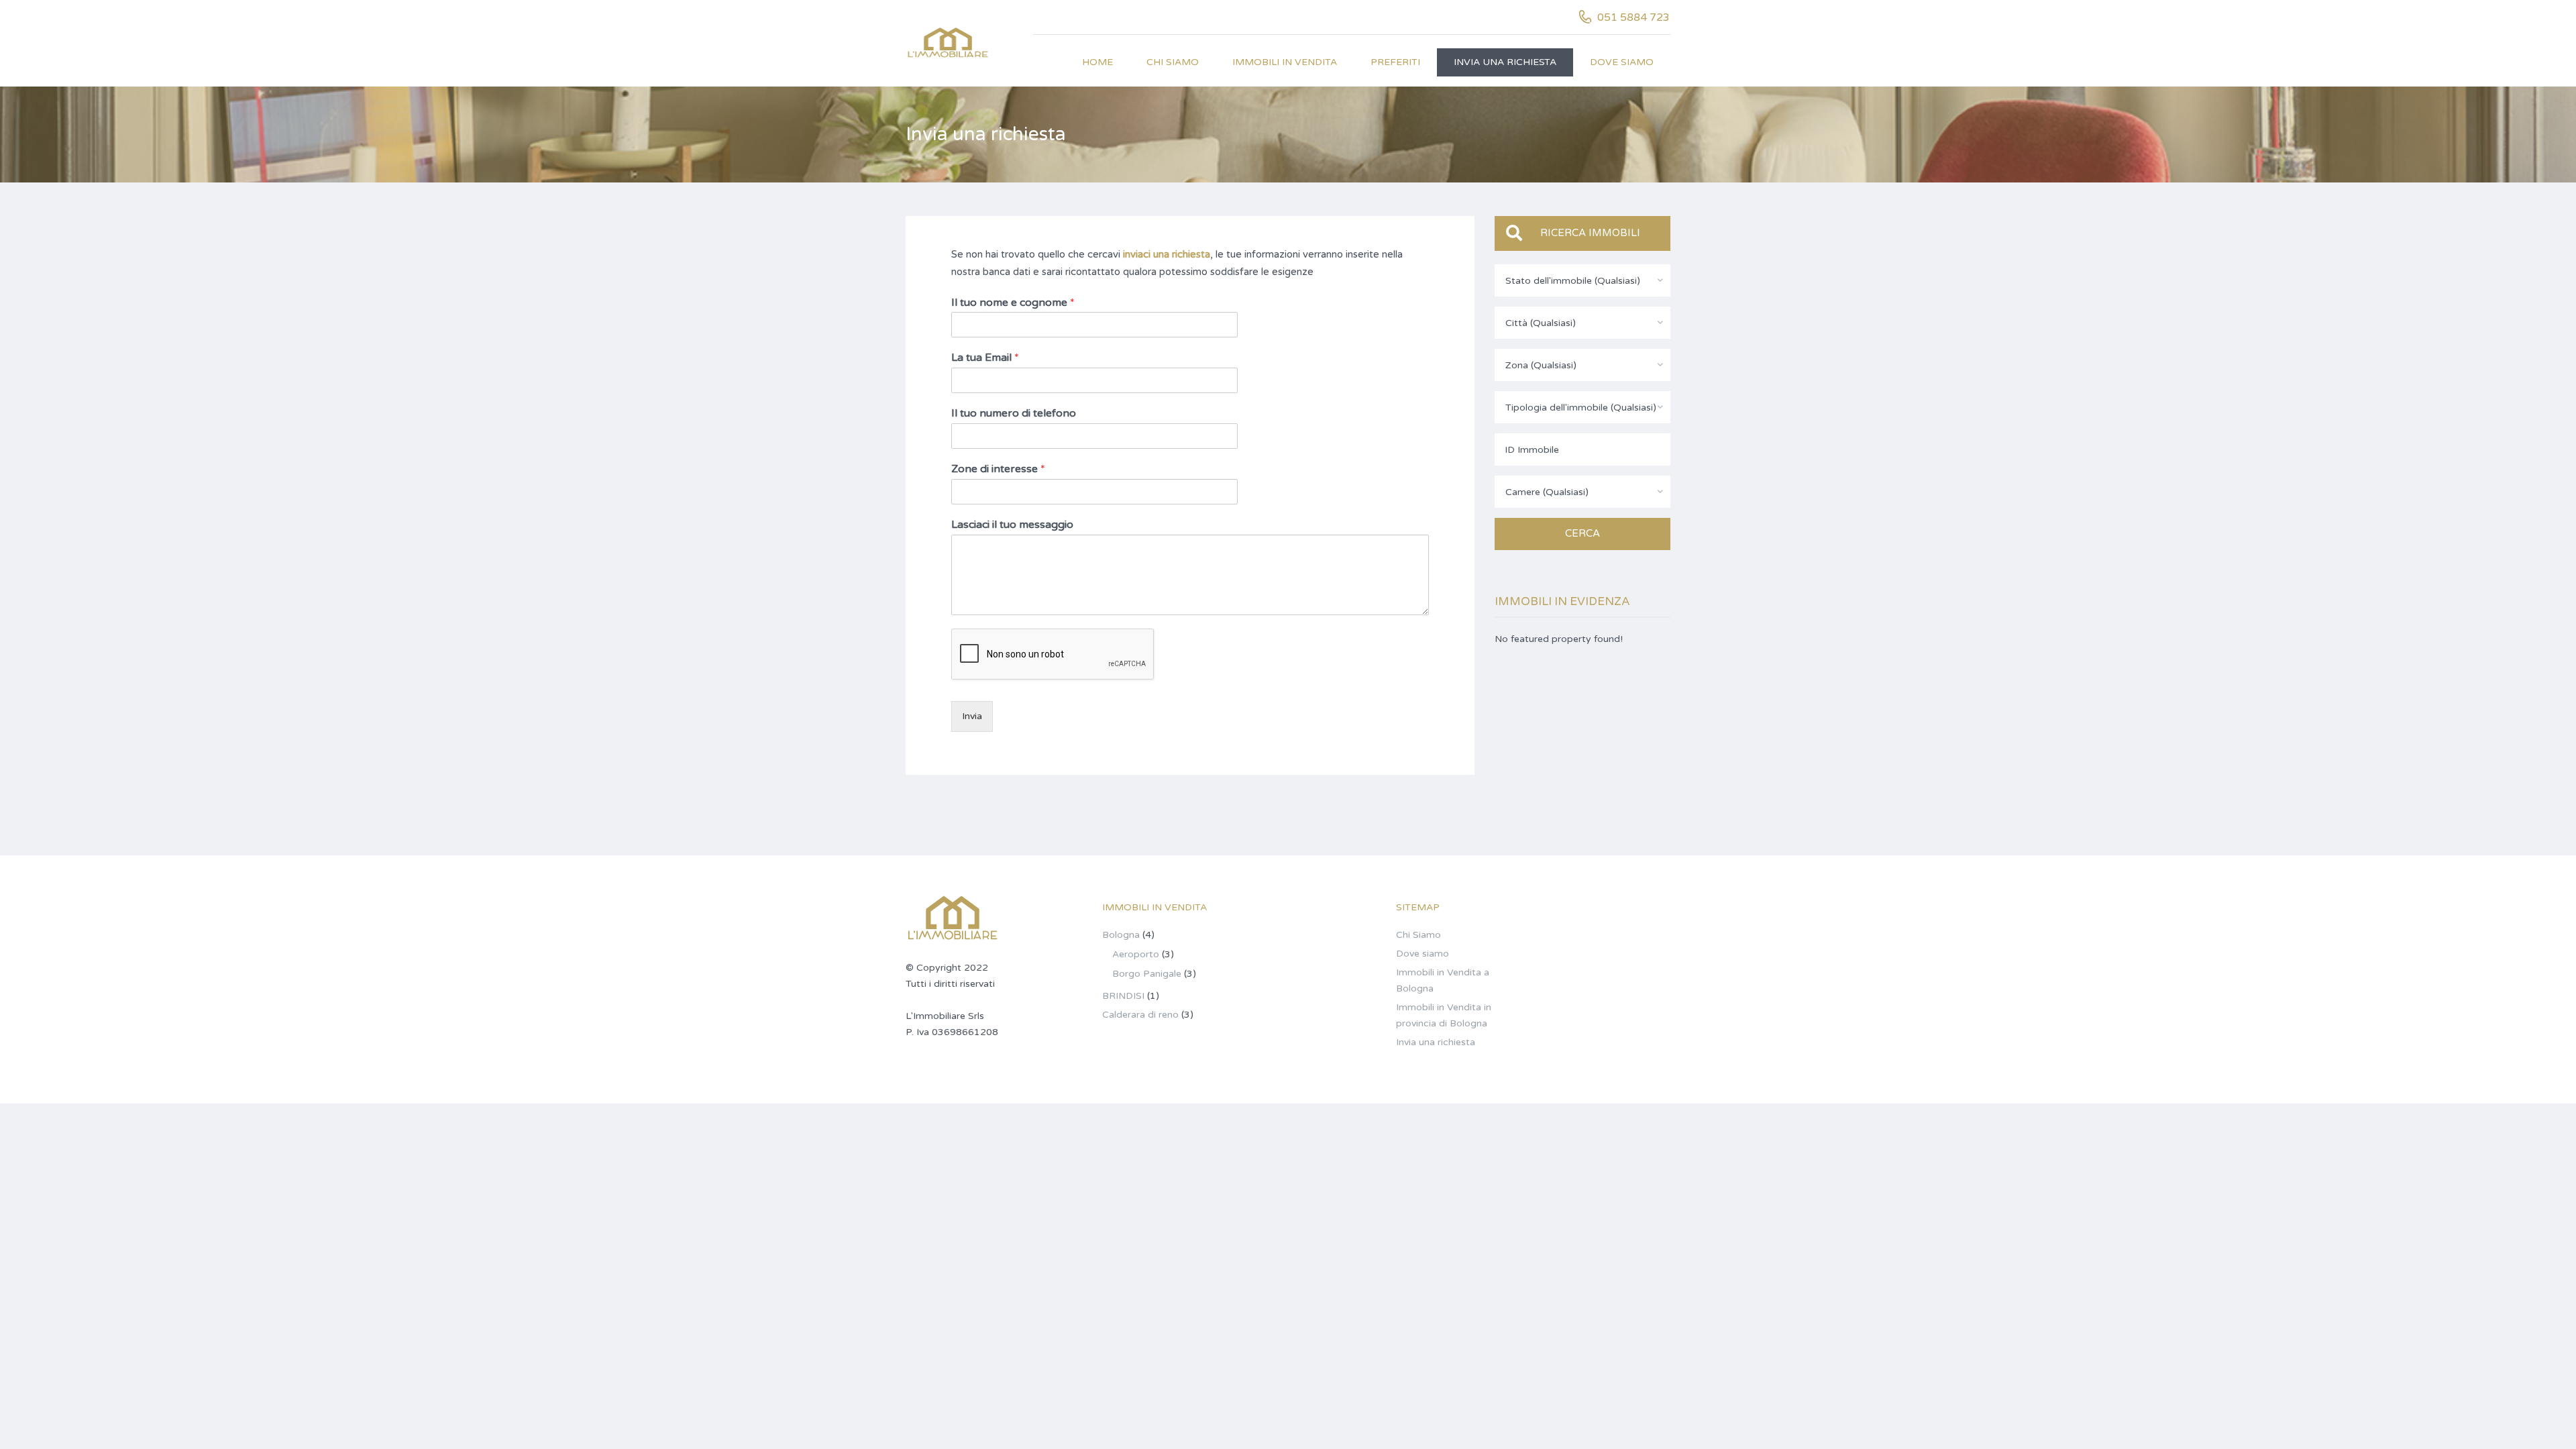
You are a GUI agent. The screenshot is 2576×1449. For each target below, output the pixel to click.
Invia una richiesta (1505, 62)
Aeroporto (1136, 954)
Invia (972, 716)
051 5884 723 (1633, 17)
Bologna (1121, 935)
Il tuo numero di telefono (1014, 413)
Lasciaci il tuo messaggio (1012, 525)
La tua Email (985, 358)
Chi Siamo (1173, 62)
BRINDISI (1123, 996)
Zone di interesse (998, 469)
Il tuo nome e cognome (1013, 303)
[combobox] (1583, 280)
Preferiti (1395, 62)
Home (1097, 62)
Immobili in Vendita (1285, 62)
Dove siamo (1622, 62)
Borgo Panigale (1147, 974)
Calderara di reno (1140, 1015)
